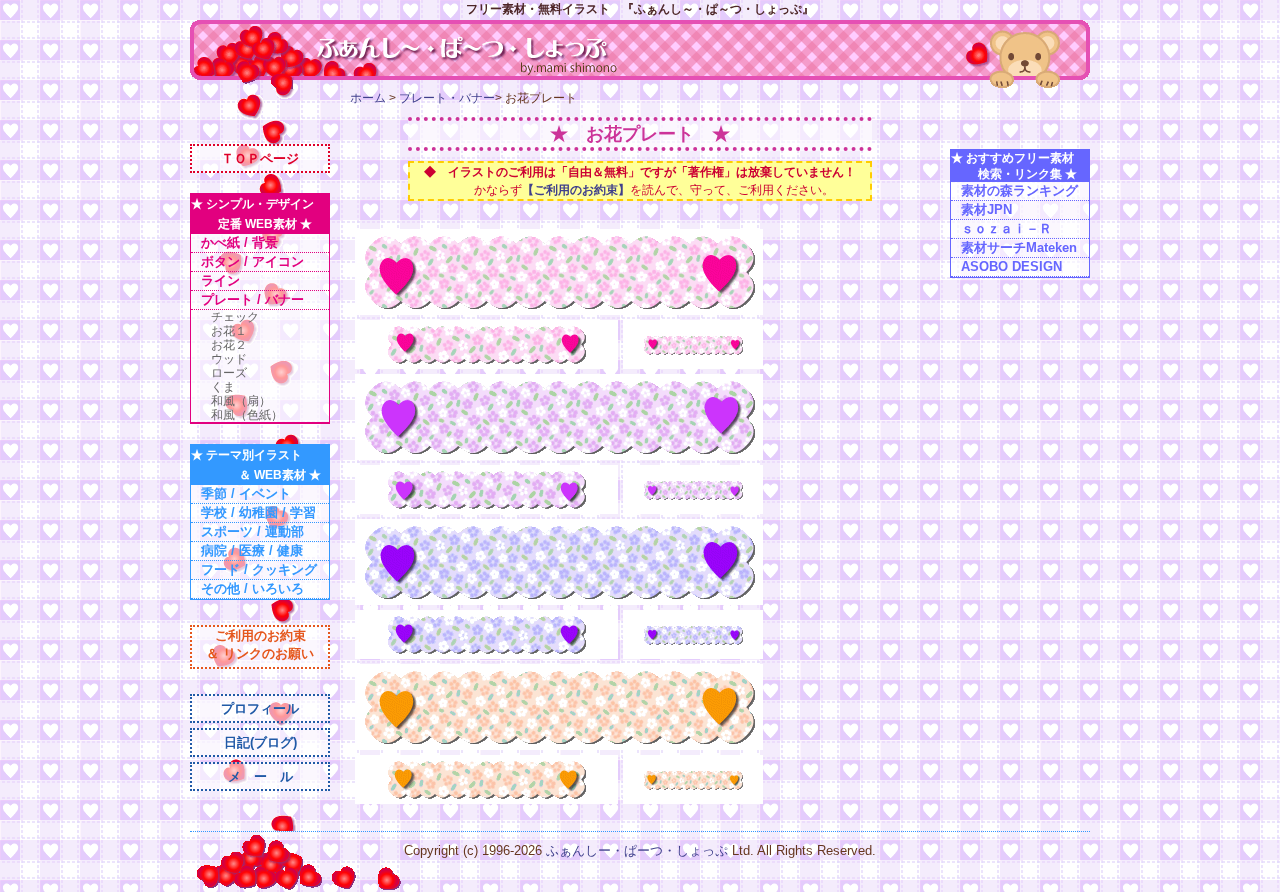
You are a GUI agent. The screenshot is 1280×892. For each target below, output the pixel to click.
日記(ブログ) (260, 742)
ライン (220, 280)
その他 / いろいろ (252, 588)
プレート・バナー (447, 98)
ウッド (229, 359)
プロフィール (260, 708)
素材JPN (986, 209)
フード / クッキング (259, 569)
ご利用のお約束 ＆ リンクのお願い (260, 644)
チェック (235, 317)
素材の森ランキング (1019, 190)
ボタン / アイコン (252, 261)
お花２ (229, 345)
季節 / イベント (246, 493)
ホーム (368, 98)
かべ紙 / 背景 (239, 242)
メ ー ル (260, 776)
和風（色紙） (247, 415)
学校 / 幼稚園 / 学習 (258, 512)
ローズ (229, 373)
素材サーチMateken (1019, 247)
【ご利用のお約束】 (576, 190)
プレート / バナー (252, 299)
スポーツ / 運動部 (252, 531)
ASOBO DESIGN (1011, 266)
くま (223, 387)
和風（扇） (241, 401)
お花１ (229, 331)
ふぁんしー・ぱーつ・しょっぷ (639, 850)
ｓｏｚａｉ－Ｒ (1006, 228)
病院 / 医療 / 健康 (252, 550)
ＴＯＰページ (260, 158)
